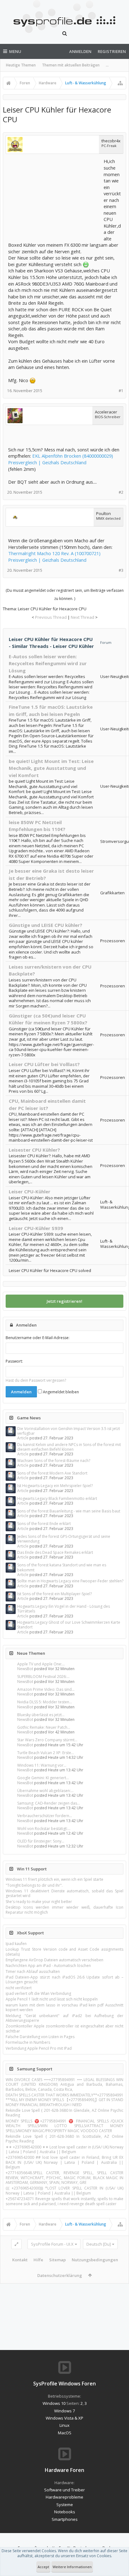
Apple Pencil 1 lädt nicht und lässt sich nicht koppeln (52, 1999)
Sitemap (57, 2260)
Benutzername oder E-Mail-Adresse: (38, 1338)
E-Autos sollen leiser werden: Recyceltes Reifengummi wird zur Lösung (48, 663)
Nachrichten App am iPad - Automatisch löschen (48, 1966)
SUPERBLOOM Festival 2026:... (43, 1677)
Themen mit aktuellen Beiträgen (71, 65)
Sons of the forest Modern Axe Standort (52, 1473)
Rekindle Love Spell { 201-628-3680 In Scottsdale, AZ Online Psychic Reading (64, 2139)
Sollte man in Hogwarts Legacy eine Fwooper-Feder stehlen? (70, 1581)
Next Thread (83, 617)
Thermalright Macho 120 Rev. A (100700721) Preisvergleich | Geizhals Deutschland (54, 557)
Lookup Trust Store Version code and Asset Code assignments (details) (64, 1952)
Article (23, 1438)
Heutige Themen (21, 65)
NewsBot (25, 1669)
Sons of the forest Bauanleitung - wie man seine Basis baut (69, 1511)
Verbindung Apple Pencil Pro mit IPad (39, 2048)
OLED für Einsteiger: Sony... (41, 1841)
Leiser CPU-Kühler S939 (36, 1228)
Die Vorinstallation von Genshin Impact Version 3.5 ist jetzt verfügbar (69, 1431)
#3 (121, 570)
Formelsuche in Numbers (28, 2042)
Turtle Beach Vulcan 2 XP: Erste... (46, 1753)
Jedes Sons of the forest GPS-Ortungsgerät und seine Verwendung (64, 1539)
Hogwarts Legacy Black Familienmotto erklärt (57, 1498)
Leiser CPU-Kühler (30, 1191)
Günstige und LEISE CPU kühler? (46, 925)
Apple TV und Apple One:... (41, 1664)
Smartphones (65, 2519)
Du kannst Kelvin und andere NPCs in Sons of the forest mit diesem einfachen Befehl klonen (69, 1447)
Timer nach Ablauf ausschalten (33, 1971)
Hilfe (38, 2260)
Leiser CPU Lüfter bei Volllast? (44, 1064)
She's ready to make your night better (39, 1902)
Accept (43, 2567)
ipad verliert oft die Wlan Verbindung (38, 1993)
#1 (121, 391)
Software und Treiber (64, 2490)
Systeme (65, 2505)
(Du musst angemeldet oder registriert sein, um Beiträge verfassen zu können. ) (65, 594)
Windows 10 (54, 2403)
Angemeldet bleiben (60, 1392)
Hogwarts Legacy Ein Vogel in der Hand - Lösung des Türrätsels (64, 1609)
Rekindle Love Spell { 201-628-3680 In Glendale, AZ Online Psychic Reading (64, 2113)
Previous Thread (51, 617)
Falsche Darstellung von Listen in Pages (40, 2037)
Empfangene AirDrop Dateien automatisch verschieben (54, 1960)
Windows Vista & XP (64, 2418)
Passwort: (14, 1361)
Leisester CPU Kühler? (34, 1150)
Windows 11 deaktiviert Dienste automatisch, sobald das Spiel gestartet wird (64, 1893)
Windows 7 (64, 2411)
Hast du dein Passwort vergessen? (36, 1380)
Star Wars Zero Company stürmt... (47, 1740)
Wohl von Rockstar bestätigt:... (44, 1829)
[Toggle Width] (16, 2244)
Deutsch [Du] (99, 2244)
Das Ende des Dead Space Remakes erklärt (55, 1552)
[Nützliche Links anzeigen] (120, 83)
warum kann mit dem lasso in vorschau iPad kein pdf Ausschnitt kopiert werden (64, 2007)
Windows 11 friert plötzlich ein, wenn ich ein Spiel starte (54, 1879)
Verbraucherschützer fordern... (45, 1816)
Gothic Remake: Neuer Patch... (44, 1727)
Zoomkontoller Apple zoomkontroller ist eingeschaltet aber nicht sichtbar (64, 2028)
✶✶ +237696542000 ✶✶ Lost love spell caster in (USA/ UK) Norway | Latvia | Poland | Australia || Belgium (64, 2149)
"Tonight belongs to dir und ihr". (34, 1885)
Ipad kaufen (16, 1944)
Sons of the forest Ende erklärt (44, 1524)
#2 (121, 492)
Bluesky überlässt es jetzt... (41, 1715)
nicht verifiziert (19, 1988)
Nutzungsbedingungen (95, 2260)
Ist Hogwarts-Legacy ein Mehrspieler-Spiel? (55, 1486)
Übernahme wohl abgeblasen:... (45, 1791)
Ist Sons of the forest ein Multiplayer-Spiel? (54, 1594)
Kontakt (20, 2260)
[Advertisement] (55, 197)
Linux (64, 2425)
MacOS (65, 2433)
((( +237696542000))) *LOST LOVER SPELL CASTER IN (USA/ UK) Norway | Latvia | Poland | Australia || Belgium (64, 2190)
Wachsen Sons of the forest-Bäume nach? (54, 1461)
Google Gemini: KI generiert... (43, 1778)
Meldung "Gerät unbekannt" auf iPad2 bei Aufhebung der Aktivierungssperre (64, 2018)
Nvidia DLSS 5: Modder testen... (45, 1702)
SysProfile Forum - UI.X (52, 2244)
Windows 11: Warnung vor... (42, 1765)
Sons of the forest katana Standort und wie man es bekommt (62, 1567)
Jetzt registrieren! (64, 1301)
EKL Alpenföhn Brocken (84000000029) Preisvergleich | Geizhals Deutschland (61, 459)
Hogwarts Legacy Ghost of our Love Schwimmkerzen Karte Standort (69, 1625)
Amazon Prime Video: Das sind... (46, 1689)
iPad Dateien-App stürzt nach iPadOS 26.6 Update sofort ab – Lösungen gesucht (64, 1979)
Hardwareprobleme (64, 2497)
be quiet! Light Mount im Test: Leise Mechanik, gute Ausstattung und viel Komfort (51, 768)
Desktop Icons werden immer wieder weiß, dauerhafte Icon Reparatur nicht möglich (64, 1910)
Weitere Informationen (72, 2567)
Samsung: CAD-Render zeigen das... (49, 1803)
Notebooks (65, 2512)
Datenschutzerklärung (60, 2275)
